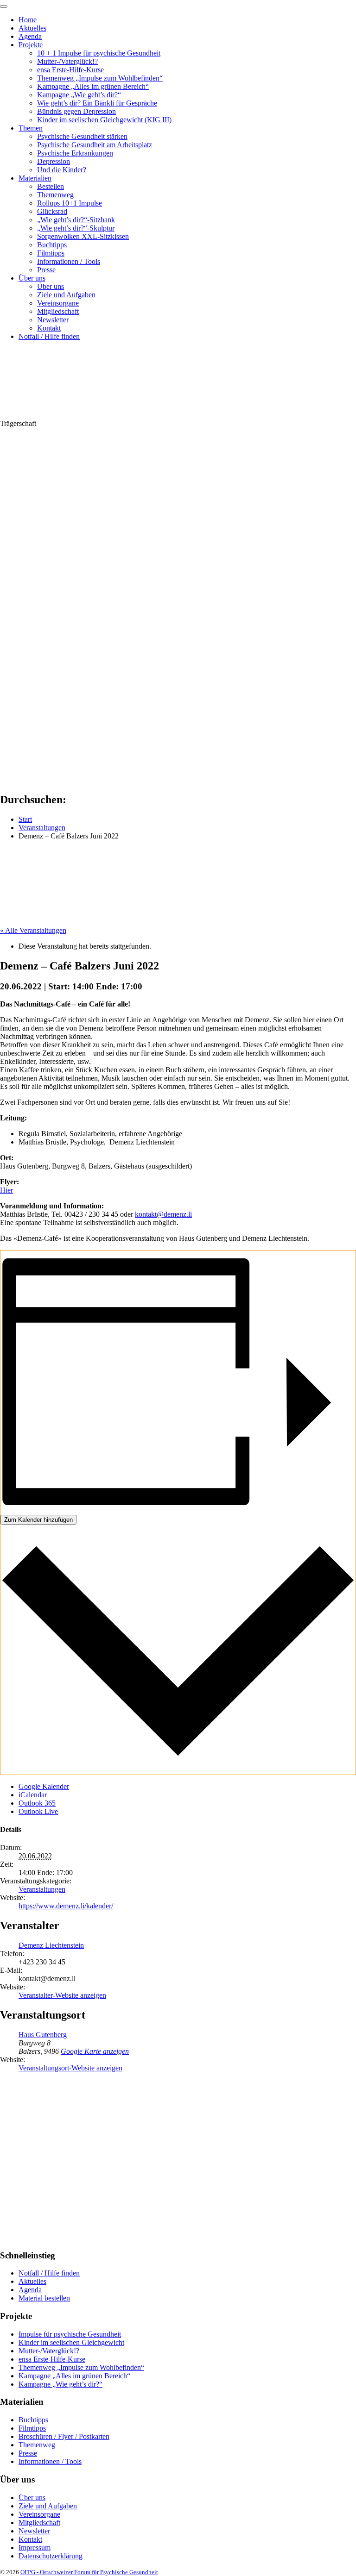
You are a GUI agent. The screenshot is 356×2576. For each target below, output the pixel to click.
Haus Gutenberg (43, 2035)
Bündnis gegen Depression (76, 111)
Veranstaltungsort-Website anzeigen (70, 2068)
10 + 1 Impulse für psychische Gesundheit (99, 53)
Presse (46, 270)
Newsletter (53, 320)
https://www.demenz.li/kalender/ (66, 1906)
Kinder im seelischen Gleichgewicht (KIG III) (104, 120)
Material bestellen (44, 2298)
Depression (54, 161)
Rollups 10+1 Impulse (70, 203)
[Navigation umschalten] (4, 6)
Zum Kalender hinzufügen (38, 1520)
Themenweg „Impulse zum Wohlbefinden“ (100, 78)
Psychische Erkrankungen (75, 153)
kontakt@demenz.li (163, 1214)
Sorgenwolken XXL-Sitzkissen (83, 236)
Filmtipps (51, 253)
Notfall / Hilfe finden (49, 336)
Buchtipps (52, 245)
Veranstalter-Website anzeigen (62, 1995)
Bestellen (51, 186)
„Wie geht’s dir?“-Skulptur (76, 228)
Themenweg (55, 195)
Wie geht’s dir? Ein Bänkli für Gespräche (97, 103)
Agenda (30, 36)
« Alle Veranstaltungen (33, 930)
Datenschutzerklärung (51, 2556)
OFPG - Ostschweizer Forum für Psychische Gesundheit (89, 2572)
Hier (6, 1190)
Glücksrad (52, 211)
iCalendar (33, 1795)
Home (28, 20)
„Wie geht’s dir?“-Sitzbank (76, 220)
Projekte (31, 45)
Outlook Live (38, 1811)
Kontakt (49, 328)
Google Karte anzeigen (95, 2051)
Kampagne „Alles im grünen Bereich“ (93, 86)
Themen (31, 128)
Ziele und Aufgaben (66, 295)
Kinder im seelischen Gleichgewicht (71, 2342)
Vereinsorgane (58, 303)
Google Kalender (44, 1786)
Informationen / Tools (69, 261)
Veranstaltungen (42, 1889)
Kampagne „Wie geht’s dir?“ (79, 95)
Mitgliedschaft (58, 311)
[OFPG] (83, 415)
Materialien (35, 178)
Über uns (32, 278)
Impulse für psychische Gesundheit (70, 2334)
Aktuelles (32, 28)
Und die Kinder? (62, 170)
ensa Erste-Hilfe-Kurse (70, 70)
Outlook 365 (37, 1803)
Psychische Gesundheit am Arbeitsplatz (95, 145)
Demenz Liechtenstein (51, 1945)
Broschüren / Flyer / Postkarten (64, 2436)
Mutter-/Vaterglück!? (67, 61)
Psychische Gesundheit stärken (82, 136)
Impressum (35, 2548)
